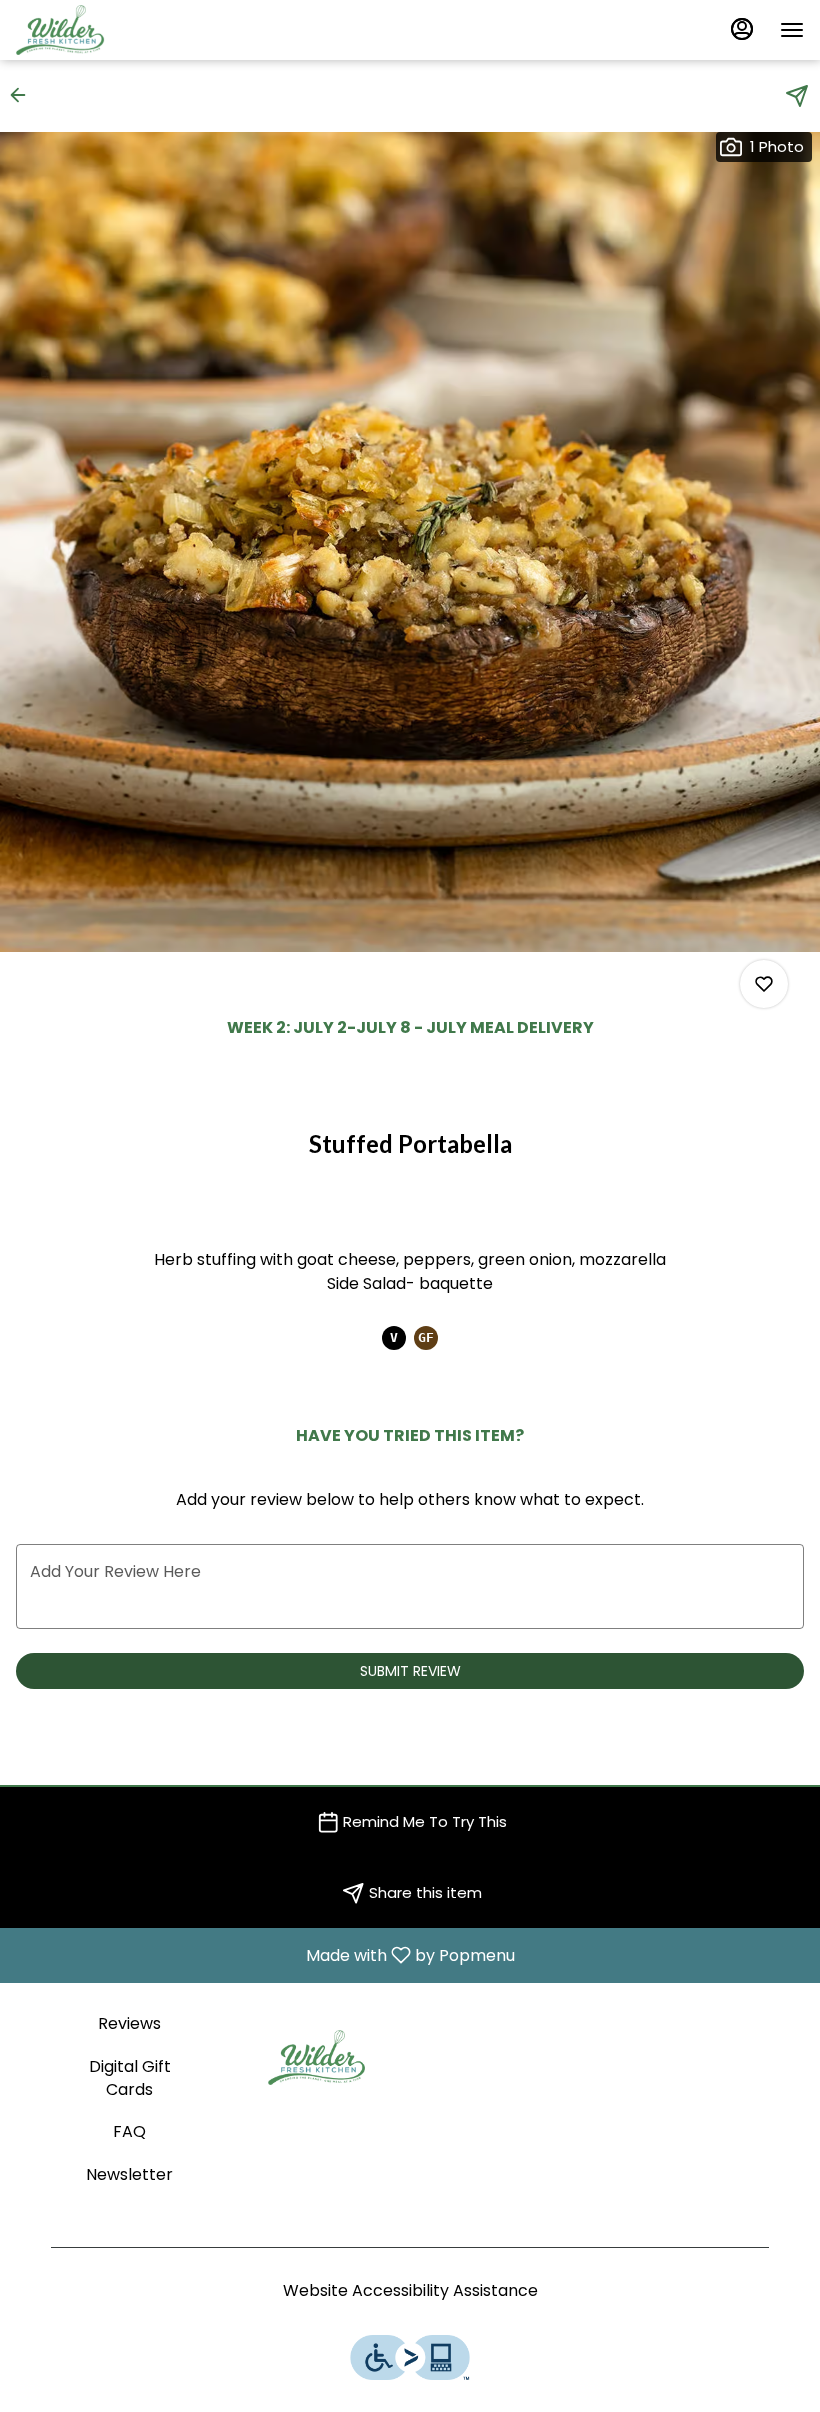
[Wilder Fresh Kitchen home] (106, 30)
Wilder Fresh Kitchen (316, 2058)
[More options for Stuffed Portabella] (764, 984)
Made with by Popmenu (265, 1954)
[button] (24, 95)
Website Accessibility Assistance (410, 2291)
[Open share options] (797, 96)
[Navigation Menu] (792, 30)
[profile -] (742, 29)
